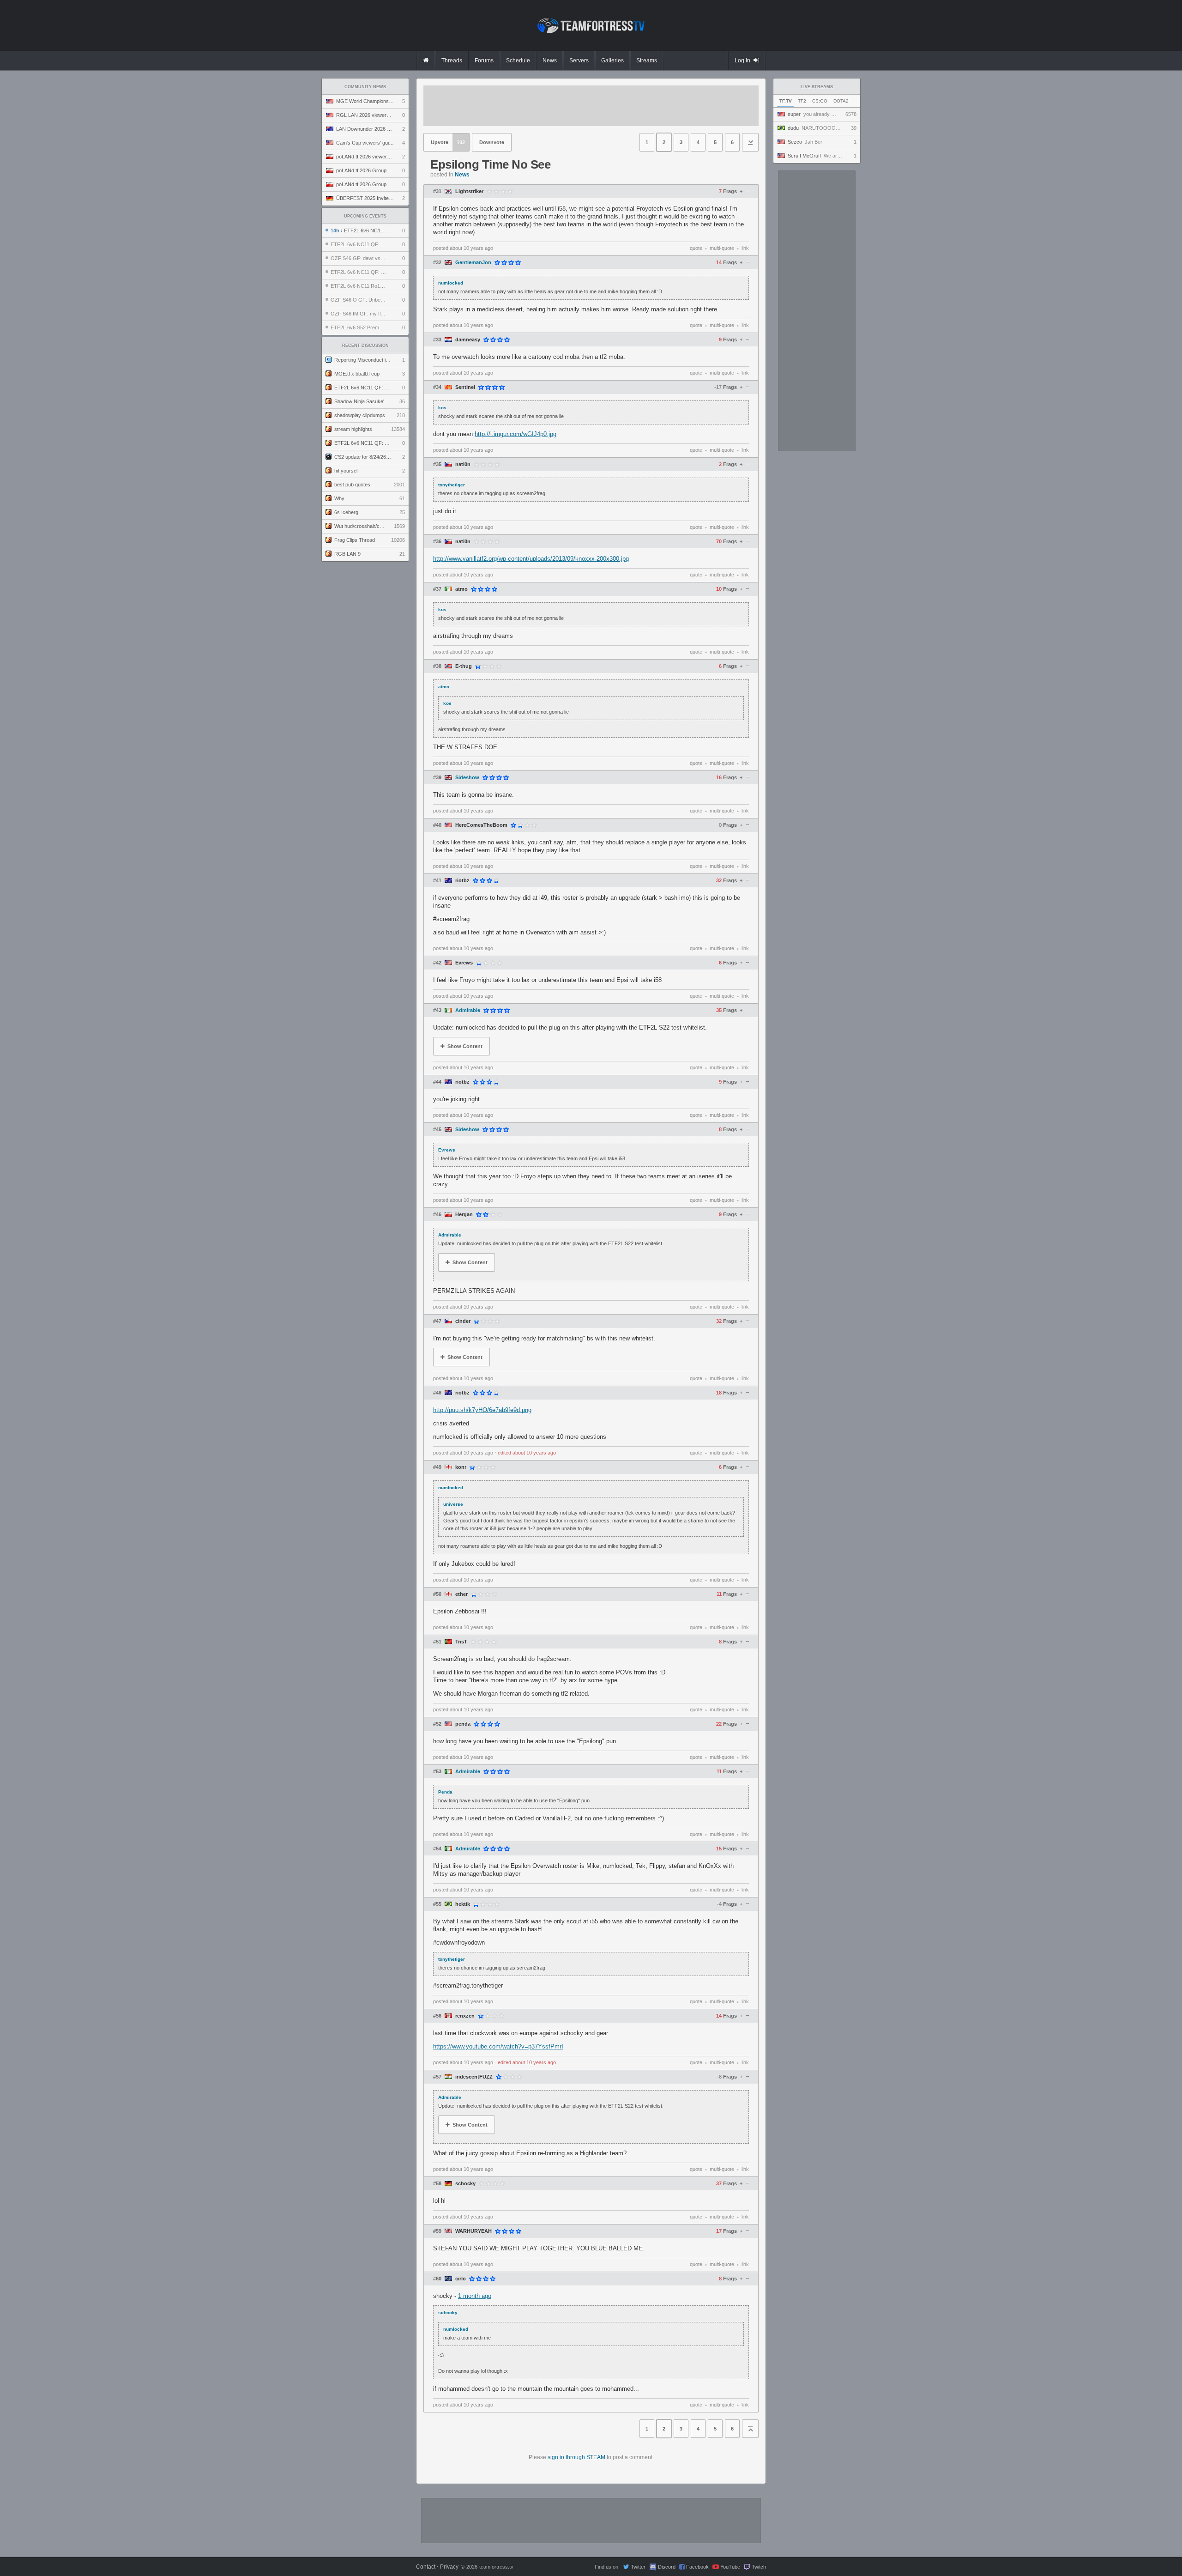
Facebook (697, 2567)
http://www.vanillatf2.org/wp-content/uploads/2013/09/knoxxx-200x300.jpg (531, 559)
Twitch (759, 2567)
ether (461, 1594)
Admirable (468, 1010)
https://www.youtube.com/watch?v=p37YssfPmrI (498, 2046)
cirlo (461, 2279)
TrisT (461, 1642)
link (745, 248)
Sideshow (467, 778)
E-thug (464, 666)
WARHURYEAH (473, 2231)
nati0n (463, 464)
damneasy (468, 340)
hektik (463, 1904)
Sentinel (465, 387)
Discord (667, 2567)
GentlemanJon (473, 263)
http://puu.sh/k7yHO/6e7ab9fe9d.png (482, 1410)
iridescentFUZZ (474, 2077)
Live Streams (817, 87)
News (462, 175)
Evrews (464, 963)
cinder (463, 1321)
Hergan (464, 1215)
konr (461, 1467)
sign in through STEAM (576, 2457)
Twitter (638, 2567)
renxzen (465, 2016)
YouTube (730, 2567)
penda (463, 1724)
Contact (426, 2567)
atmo (461, 589)
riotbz (462, 881)
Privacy (449, 2567)
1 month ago (475, 2296)
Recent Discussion (365, 345)
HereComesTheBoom (481, 825)
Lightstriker (469, 191)
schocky (465, 2184)
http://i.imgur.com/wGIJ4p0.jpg (516, 434)
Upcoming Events (365, 216)
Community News (365, 87)
